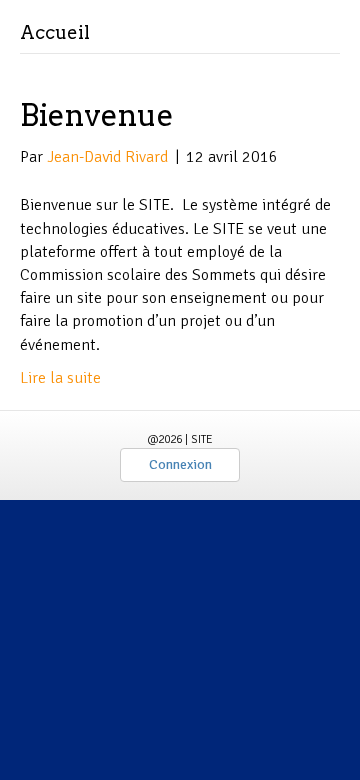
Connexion (180, 464)
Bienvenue (97, 115)
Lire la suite (60, 378)
